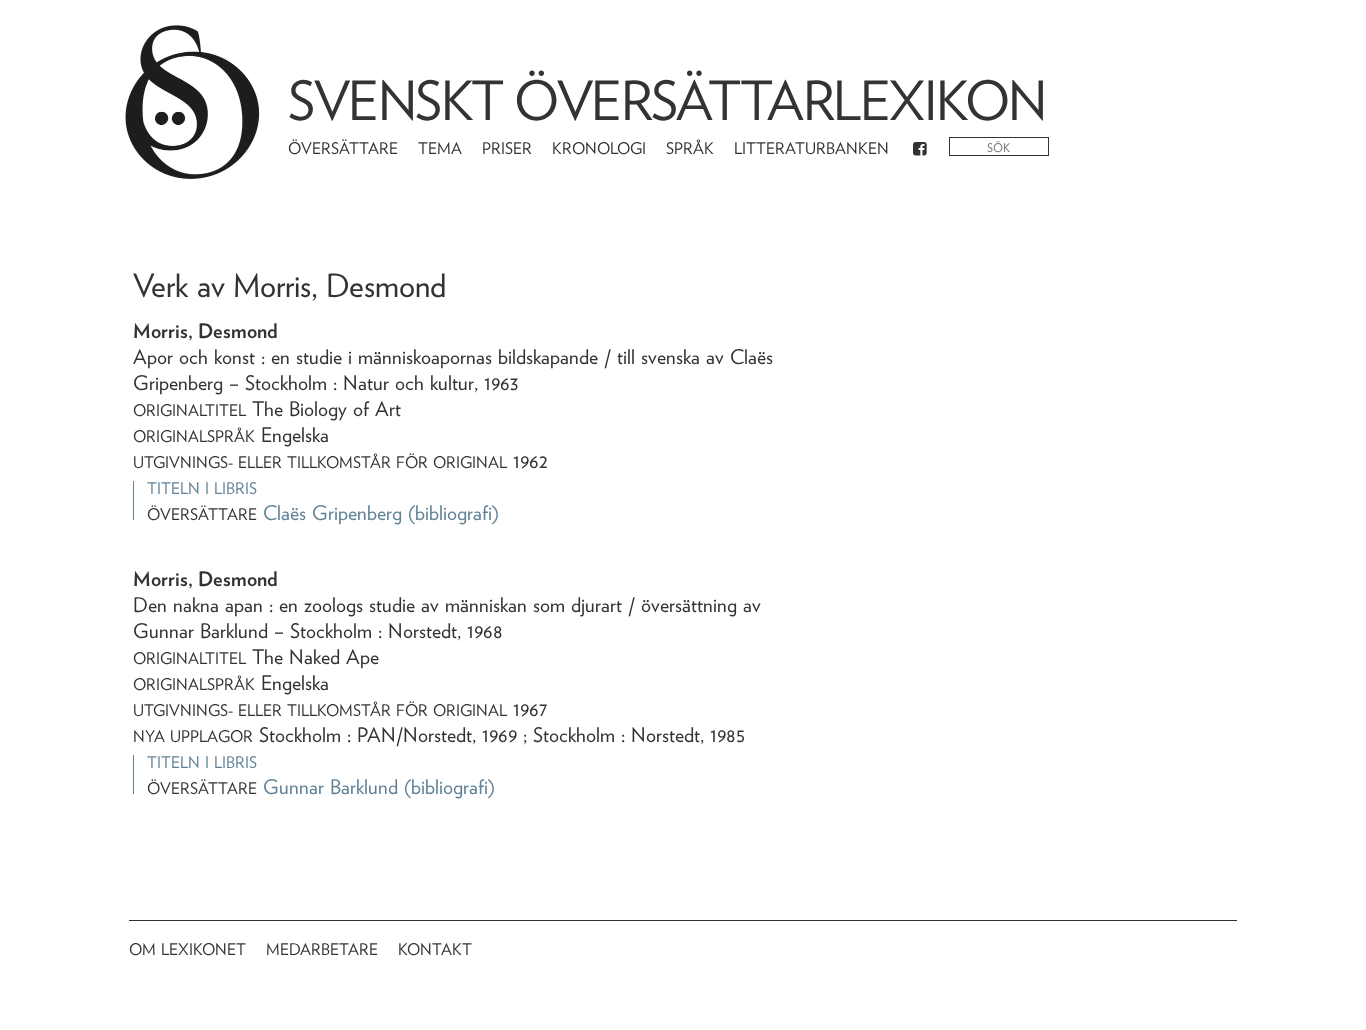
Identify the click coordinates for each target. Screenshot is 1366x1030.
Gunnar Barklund (330, 787)
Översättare (343, 148)
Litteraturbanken (811, 148)
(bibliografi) (453, 513)
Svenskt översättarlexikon (667, 100)
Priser (507, 148)
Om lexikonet (187, 949)
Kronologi (599, 148)
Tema (440, 148)
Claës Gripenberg (332, 513)
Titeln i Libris (202, 488)
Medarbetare (322, 949)
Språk (690, 148)
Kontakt (435, 949)
